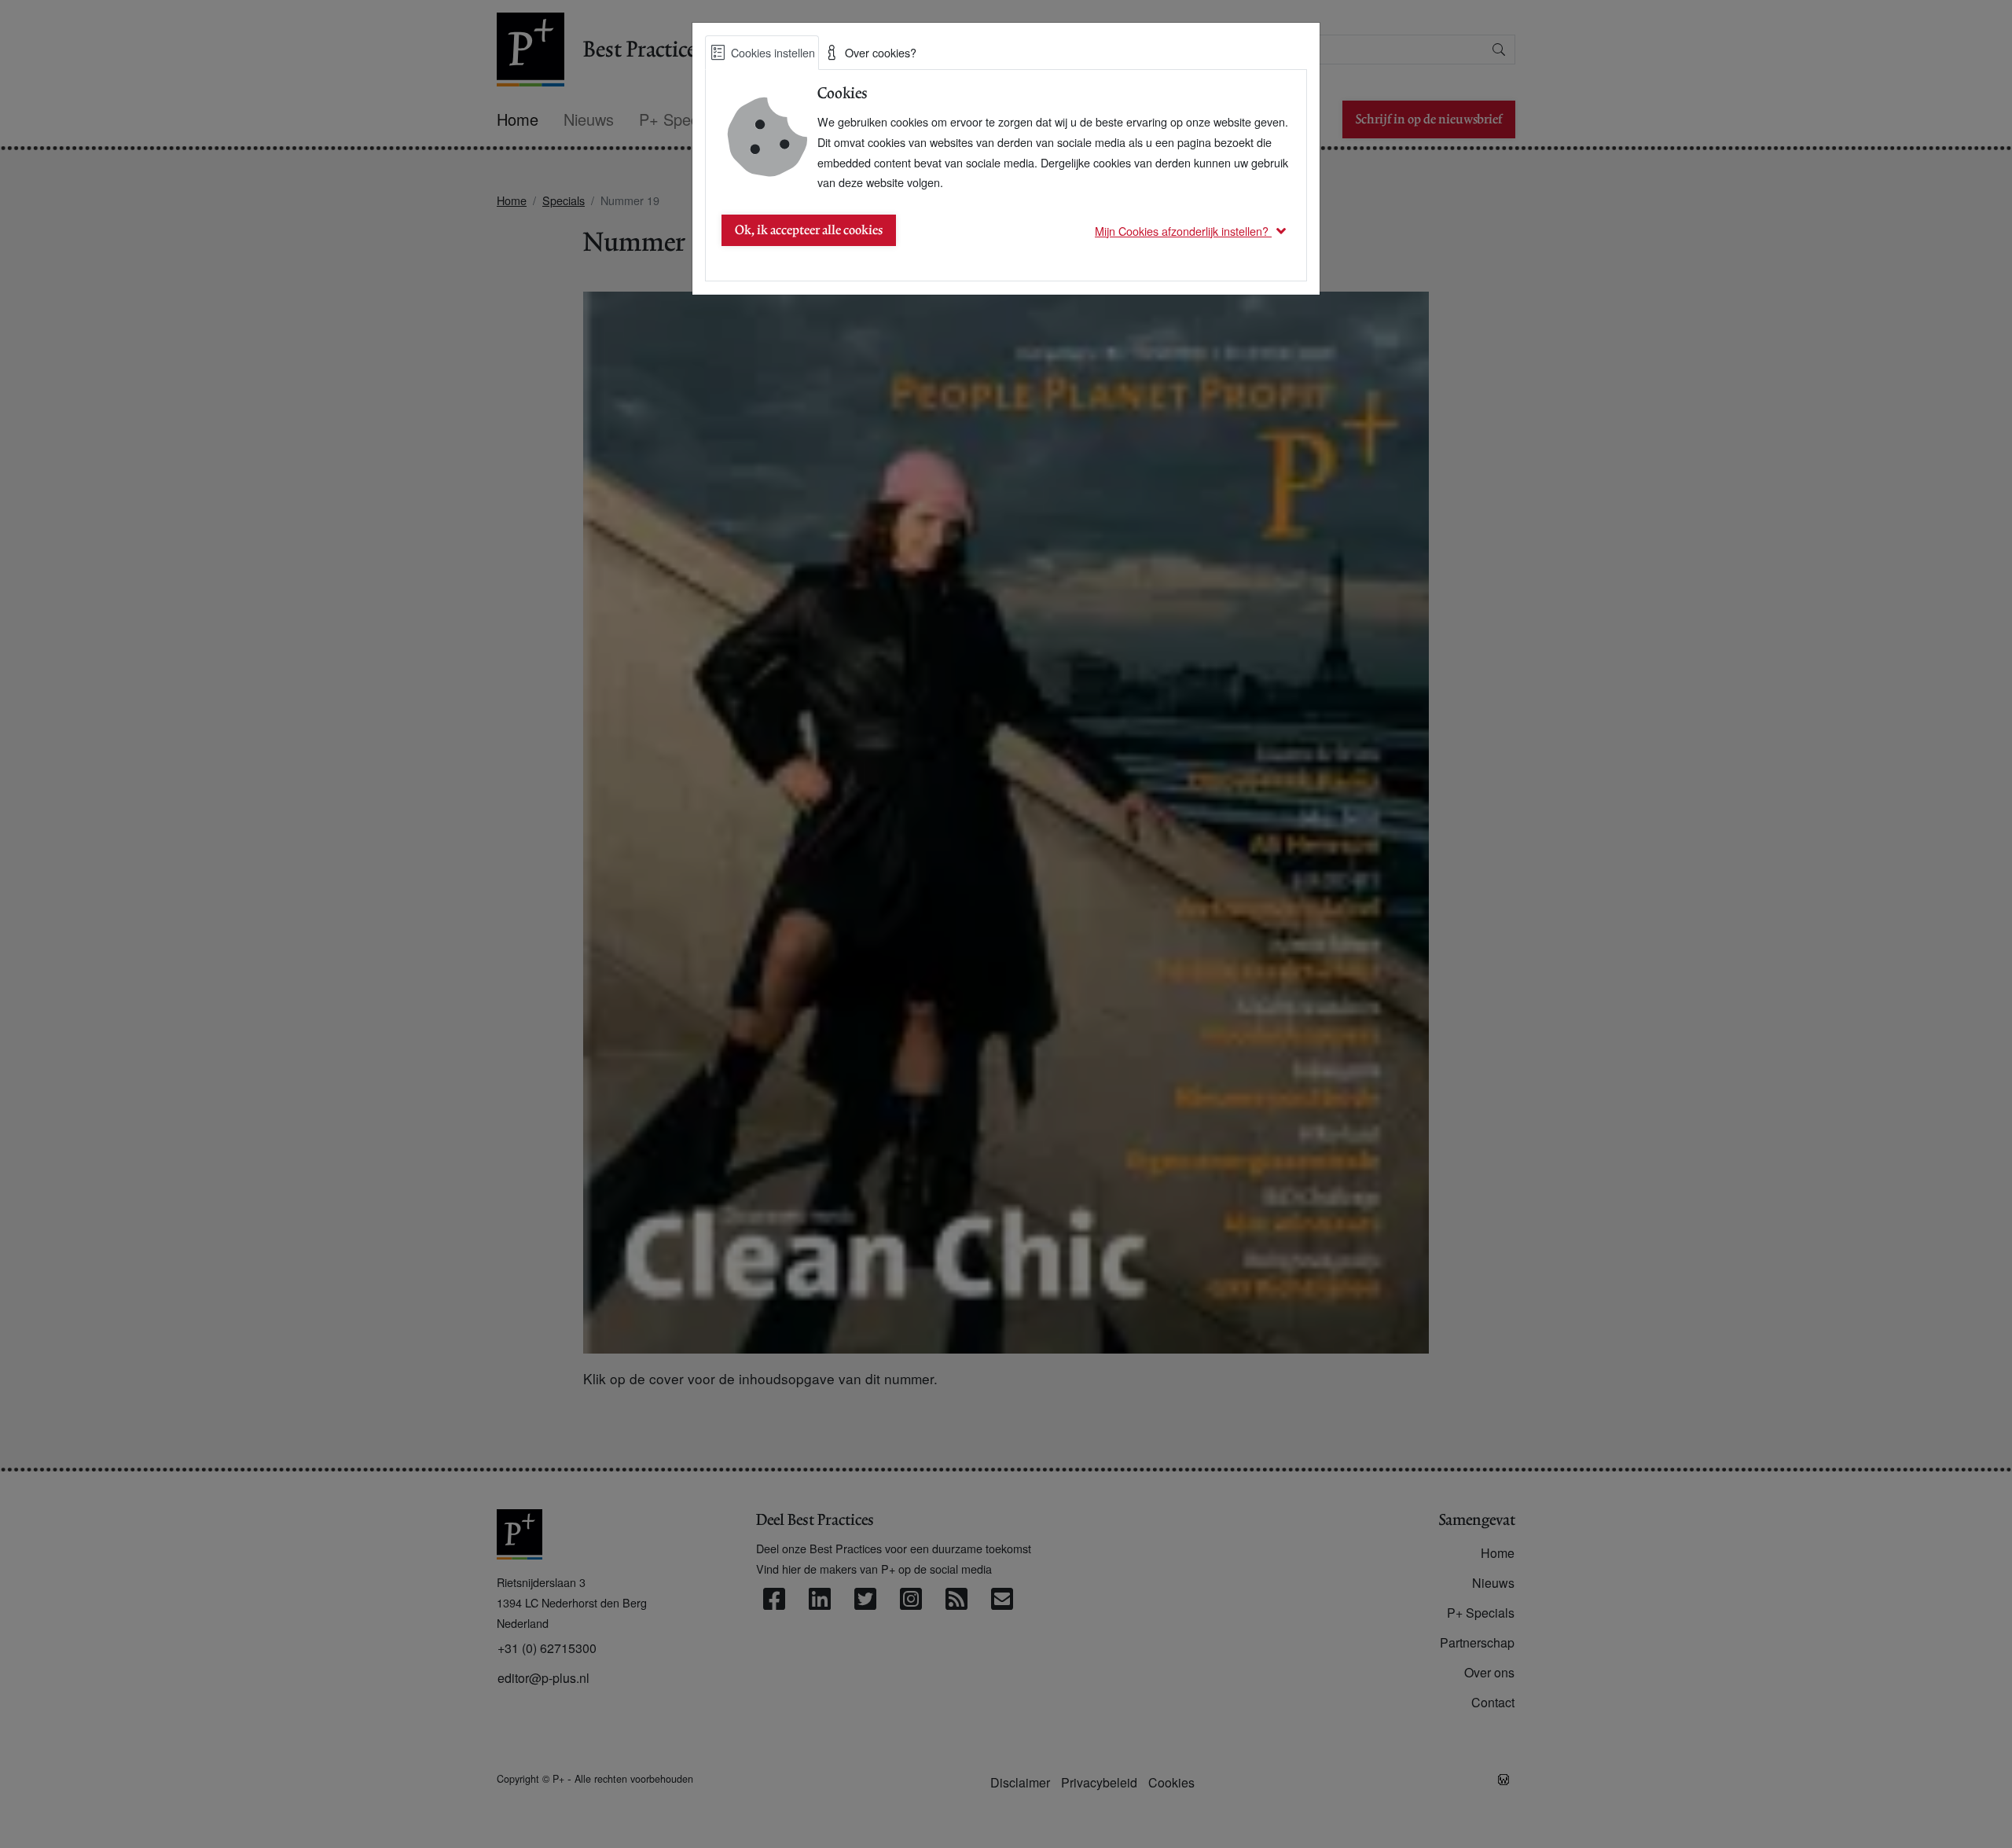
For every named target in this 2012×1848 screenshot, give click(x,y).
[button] (1193, 231)
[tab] (762, 53)
